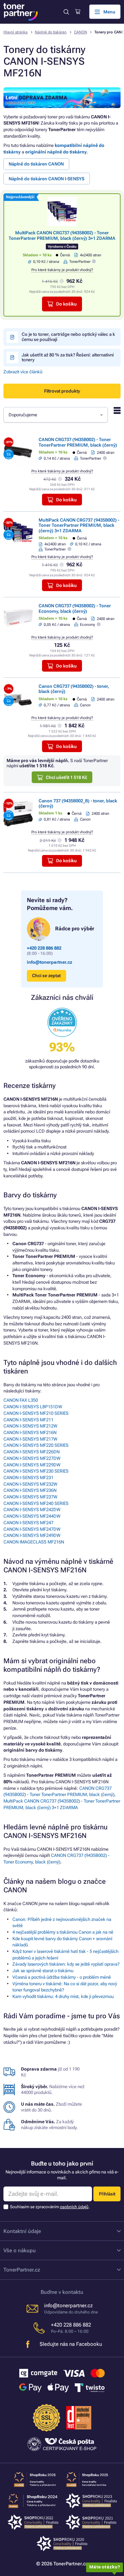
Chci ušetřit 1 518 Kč (66, 777)
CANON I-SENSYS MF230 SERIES (36, 1471)
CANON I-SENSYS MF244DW (32, 1516)
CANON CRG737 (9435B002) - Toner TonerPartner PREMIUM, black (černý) (78, 442)
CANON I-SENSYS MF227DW (32, 1458)
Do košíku (66, 304)
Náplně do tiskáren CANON (36, 164)
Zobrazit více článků (23, 372)
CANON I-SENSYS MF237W (30, 1497)
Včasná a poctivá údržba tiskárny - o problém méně (62, 1977)
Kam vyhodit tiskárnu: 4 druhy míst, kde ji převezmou (63, 1996)
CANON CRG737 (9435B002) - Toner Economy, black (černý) (75, 608)
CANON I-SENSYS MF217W (30, 1439)
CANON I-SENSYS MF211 (28, 1420)
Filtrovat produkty (62, 391)
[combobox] (56, 415)
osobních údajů (74, 2207)
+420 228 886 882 (44, 948)
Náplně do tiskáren (51, 32)
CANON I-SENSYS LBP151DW (33, 1407)
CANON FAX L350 (21, 1400)
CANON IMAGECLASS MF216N (34, 1542)
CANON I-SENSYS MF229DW (32, 1465)
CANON (81, 32)
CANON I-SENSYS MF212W (30, 1426)
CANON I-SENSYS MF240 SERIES (36, 1503)
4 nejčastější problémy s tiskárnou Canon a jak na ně (63, 1932)
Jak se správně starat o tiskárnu (43, 1971)
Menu (109, 12)
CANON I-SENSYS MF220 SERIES (36, 1445)
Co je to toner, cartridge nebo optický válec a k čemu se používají (68, 337)
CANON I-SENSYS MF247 (28, 1523)
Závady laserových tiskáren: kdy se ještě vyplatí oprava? (66, 1964)
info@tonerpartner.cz (50, 962)
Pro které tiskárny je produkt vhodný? (62, 270)
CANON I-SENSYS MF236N (30, 1490)
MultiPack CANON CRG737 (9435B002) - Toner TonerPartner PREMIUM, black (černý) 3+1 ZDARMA (62, 235)
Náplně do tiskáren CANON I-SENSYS (46, 179)
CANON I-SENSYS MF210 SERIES (36, 1413)
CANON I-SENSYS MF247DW (32, 1529)
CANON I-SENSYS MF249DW (32, 1535)
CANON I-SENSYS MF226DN (32, 1452)
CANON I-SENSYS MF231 (28, 1478)
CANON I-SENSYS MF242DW (32, 1510)
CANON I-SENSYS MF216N (30, 1433)
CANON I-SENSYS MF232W (30, 1484)
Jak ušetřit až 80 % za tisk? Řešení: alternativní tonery (68, 357)
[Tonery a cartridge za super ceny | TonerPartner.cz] (21, 12)
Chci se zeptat (46, 976)
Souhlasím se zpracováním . (50, 2207)
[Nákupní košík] (78, 12)
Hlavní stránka (15, 32)
